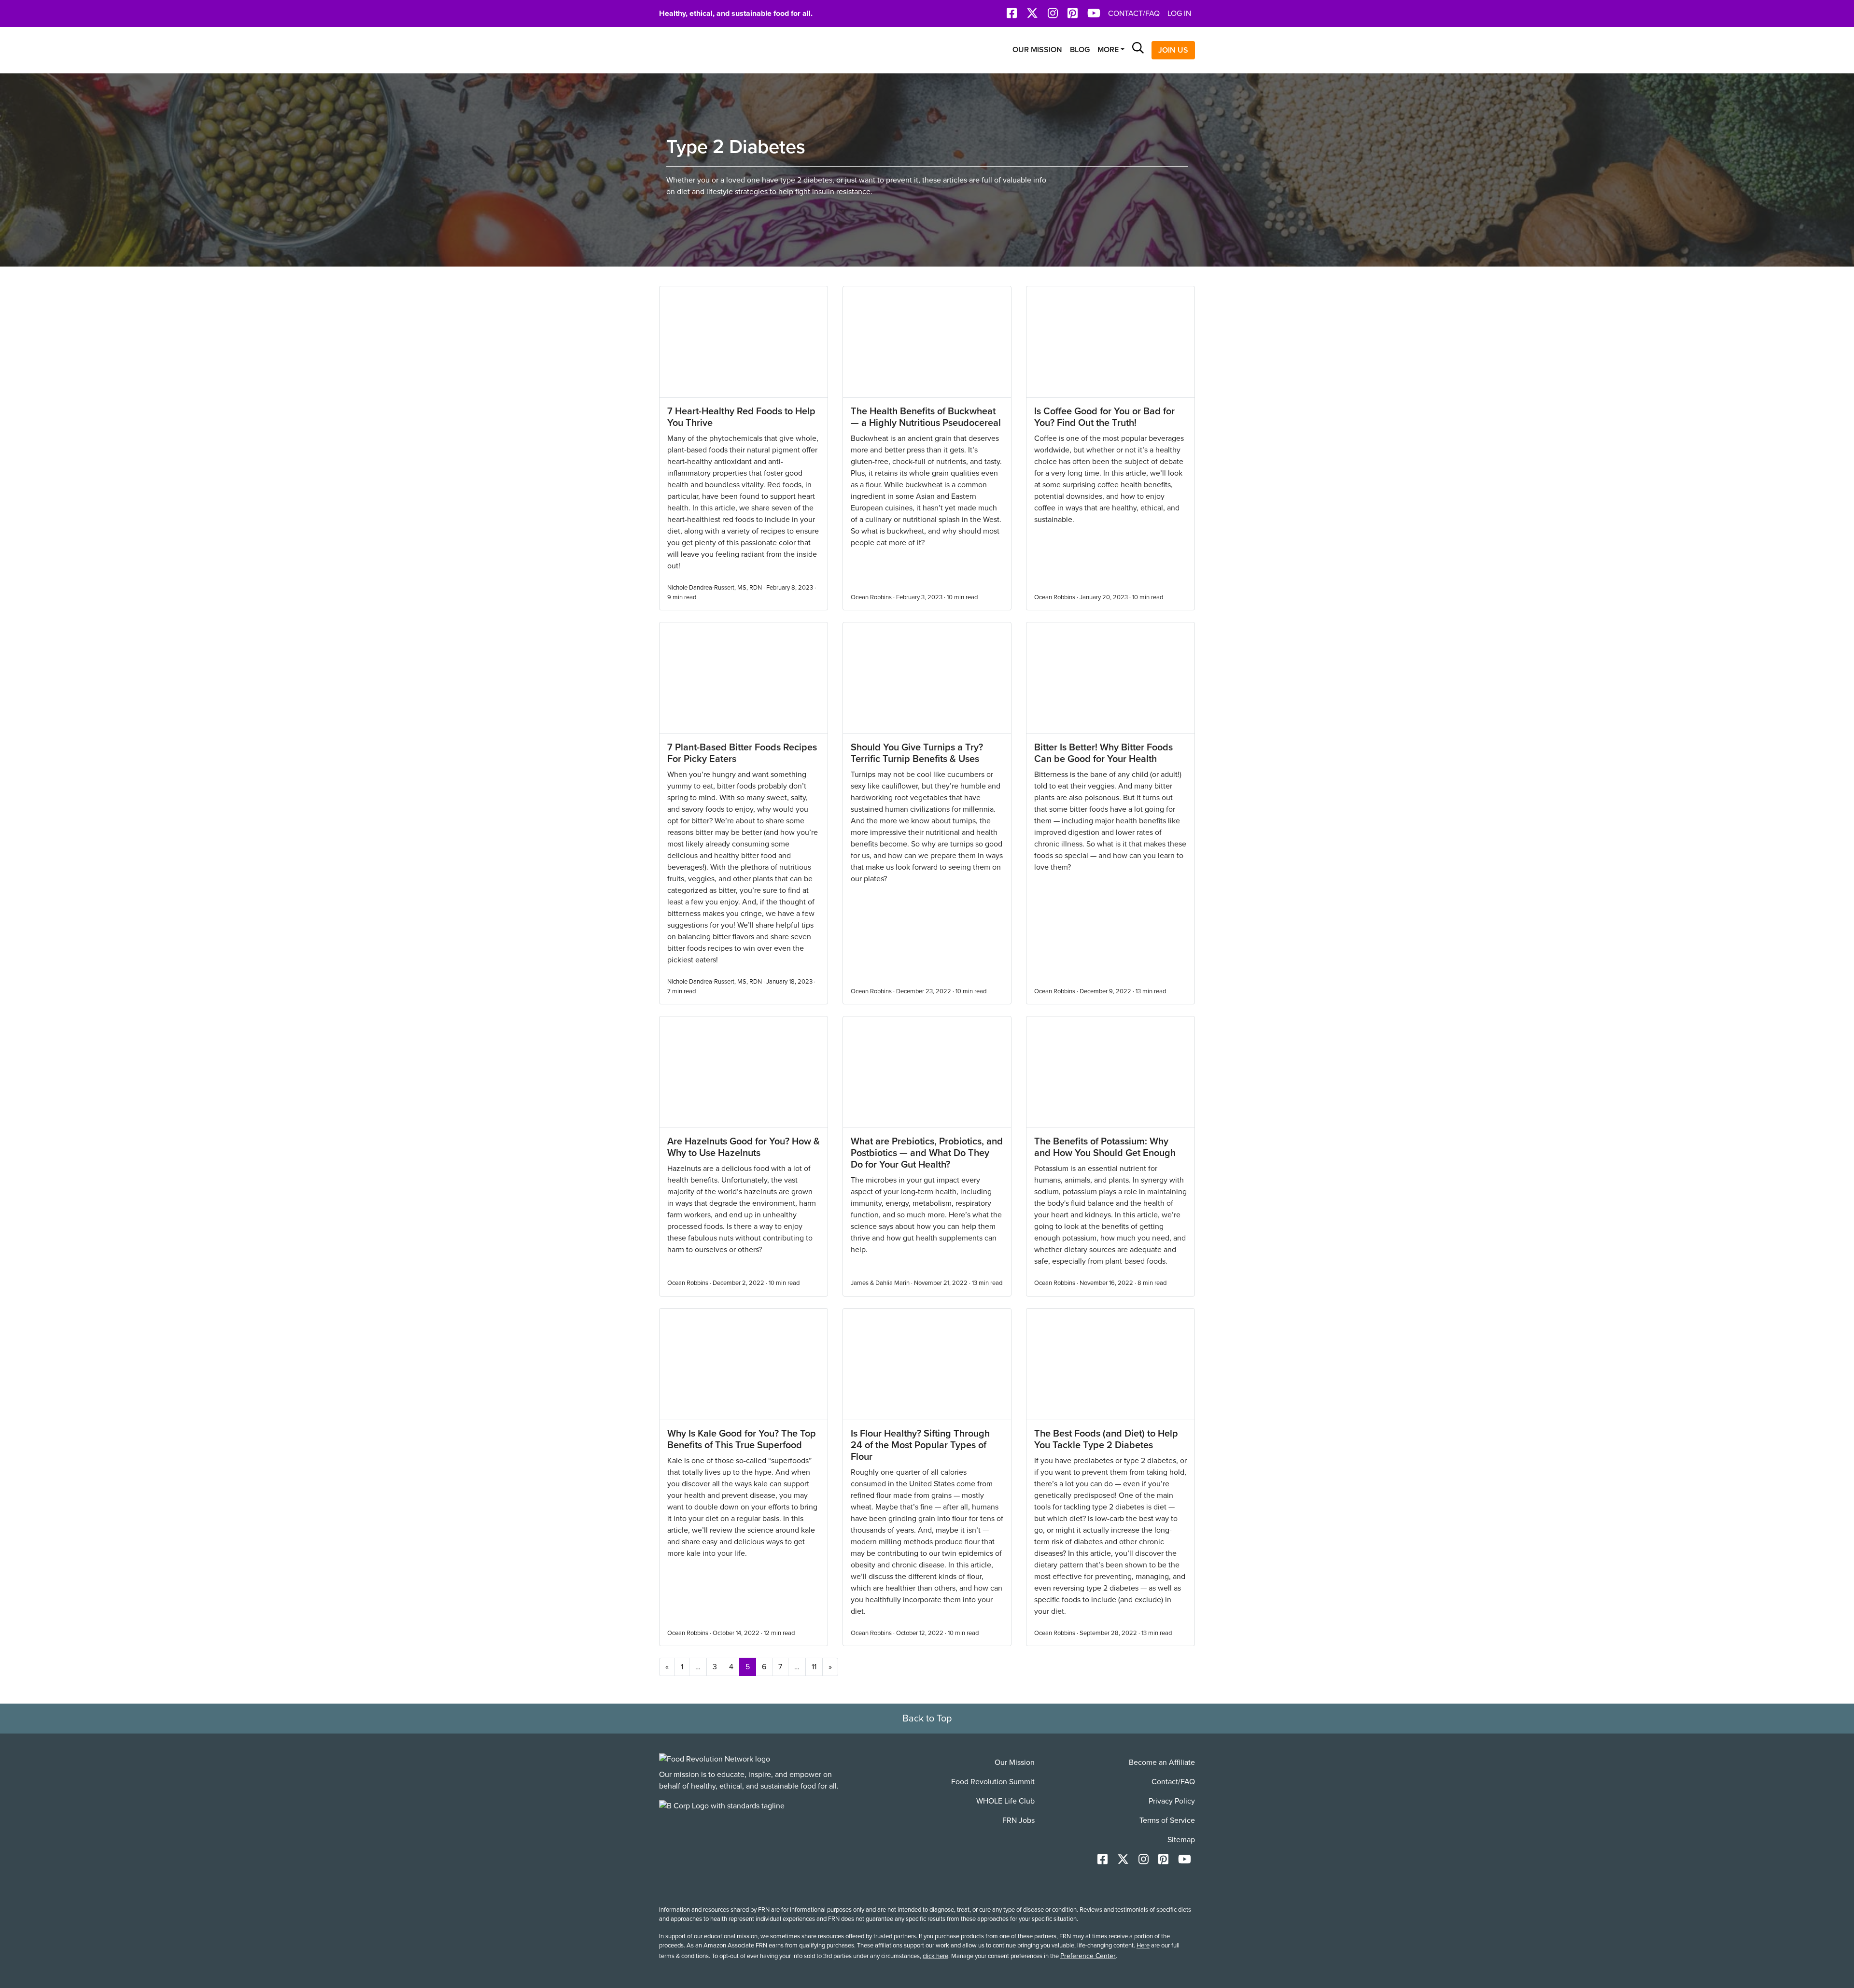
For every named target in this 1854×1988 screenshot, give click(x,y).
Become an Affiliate (1162, 1762)
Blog (1080, 50)
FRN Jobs (1018, 1820)
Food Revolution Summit (993, 1782)
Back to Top (927, 1719)
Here (1143, 1946)
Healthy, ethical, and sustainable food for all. (736, 14)
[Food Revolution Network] (715, 1759)
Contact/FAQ (1134, 14)
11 (814, 1667)
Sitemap (1181, 1840)
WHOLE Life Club (1005, 1801)
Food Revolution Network (705, 50)
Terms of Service (1167, 1820)
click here (935, 1956)
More (1108, 50)
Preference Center (1088, 1956)
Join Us (1173, 50)
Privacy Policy (1172, 1801)
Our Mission (1037, 50)
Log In (1179, 14)
